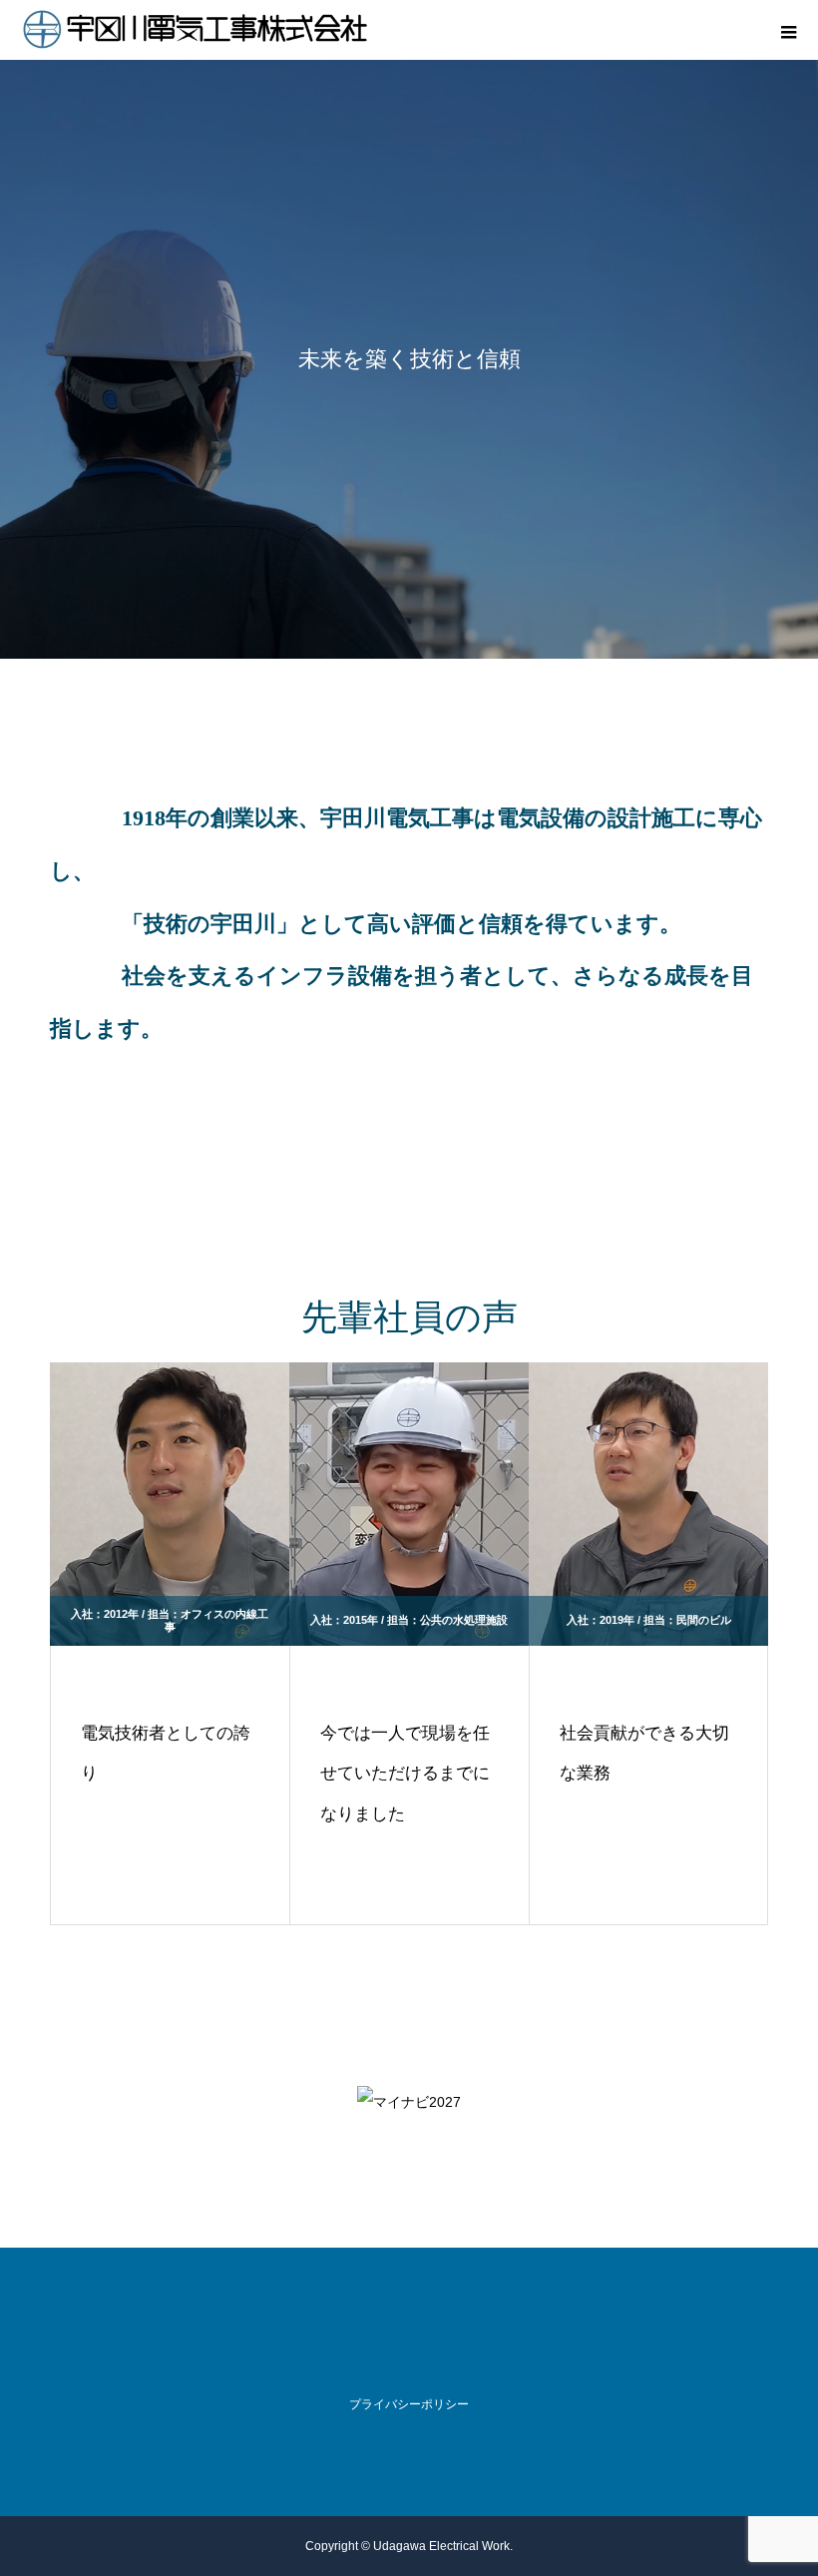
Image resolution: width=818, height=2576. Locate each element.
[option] (409, 359)
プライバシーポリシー (409, 2404)
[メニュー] (788, 30)
